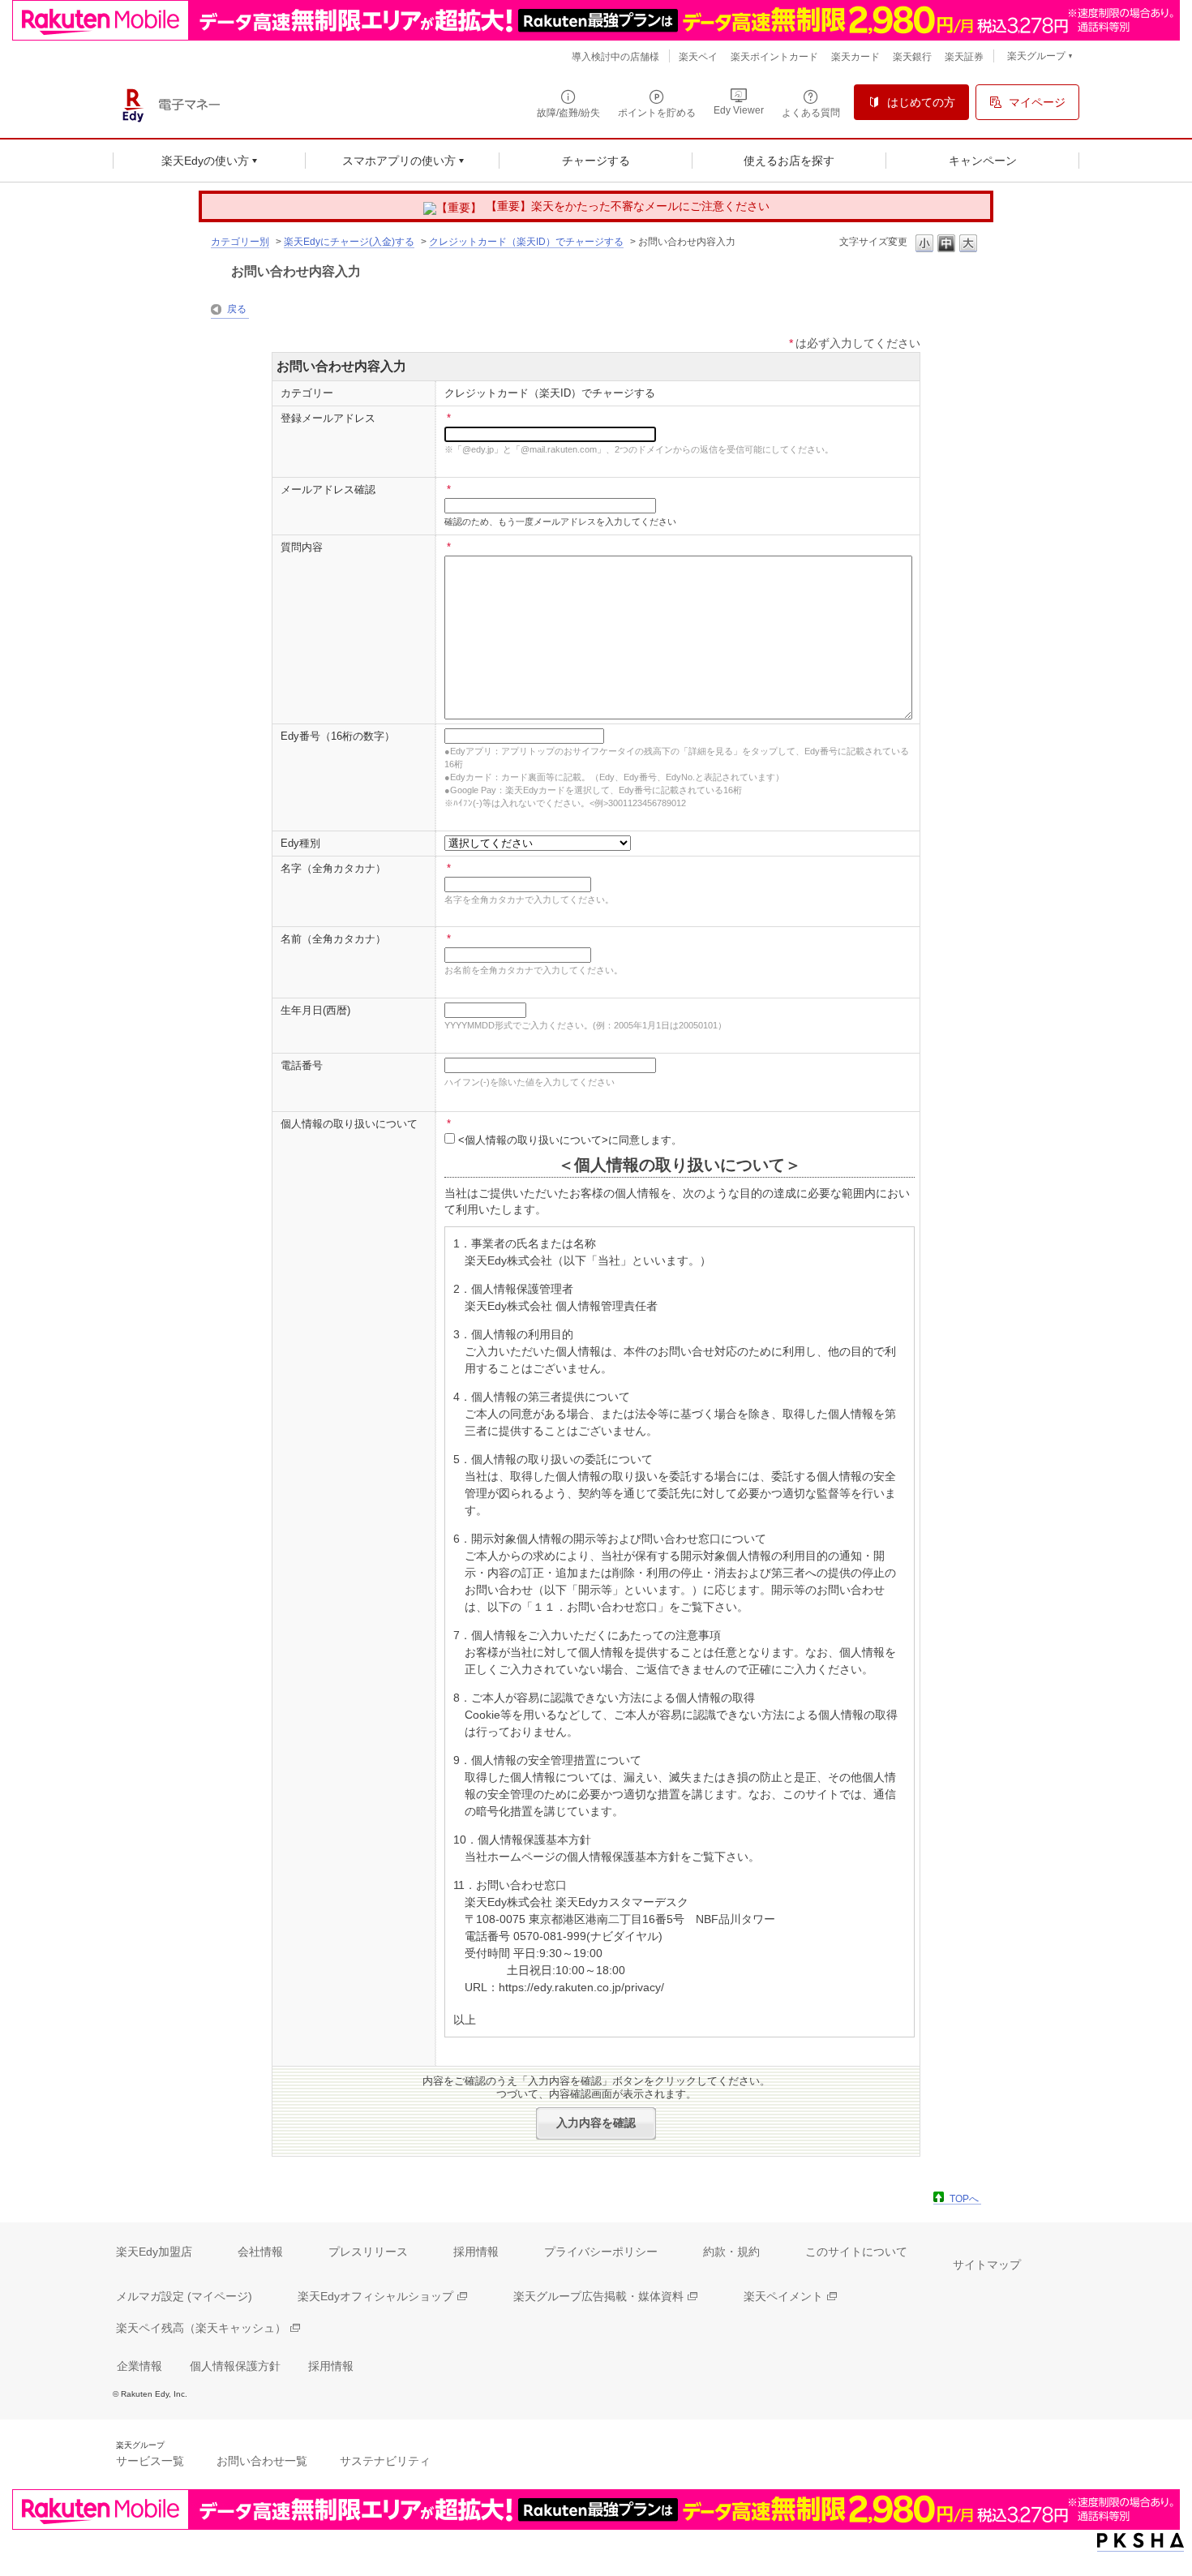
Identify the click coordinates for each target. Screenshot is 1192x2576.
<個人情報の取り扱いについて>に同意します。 (570, 1140)
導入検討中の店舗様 (615, 57)
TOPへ (964, 2199)
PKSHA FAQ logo (1141, 2541)
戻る (237, 309)
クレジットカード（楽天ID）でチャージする (526, 242)
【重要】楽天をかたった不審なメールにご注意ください (628, 206)
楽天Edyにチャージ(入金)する (349, 242)
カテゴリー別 (240, 242)
